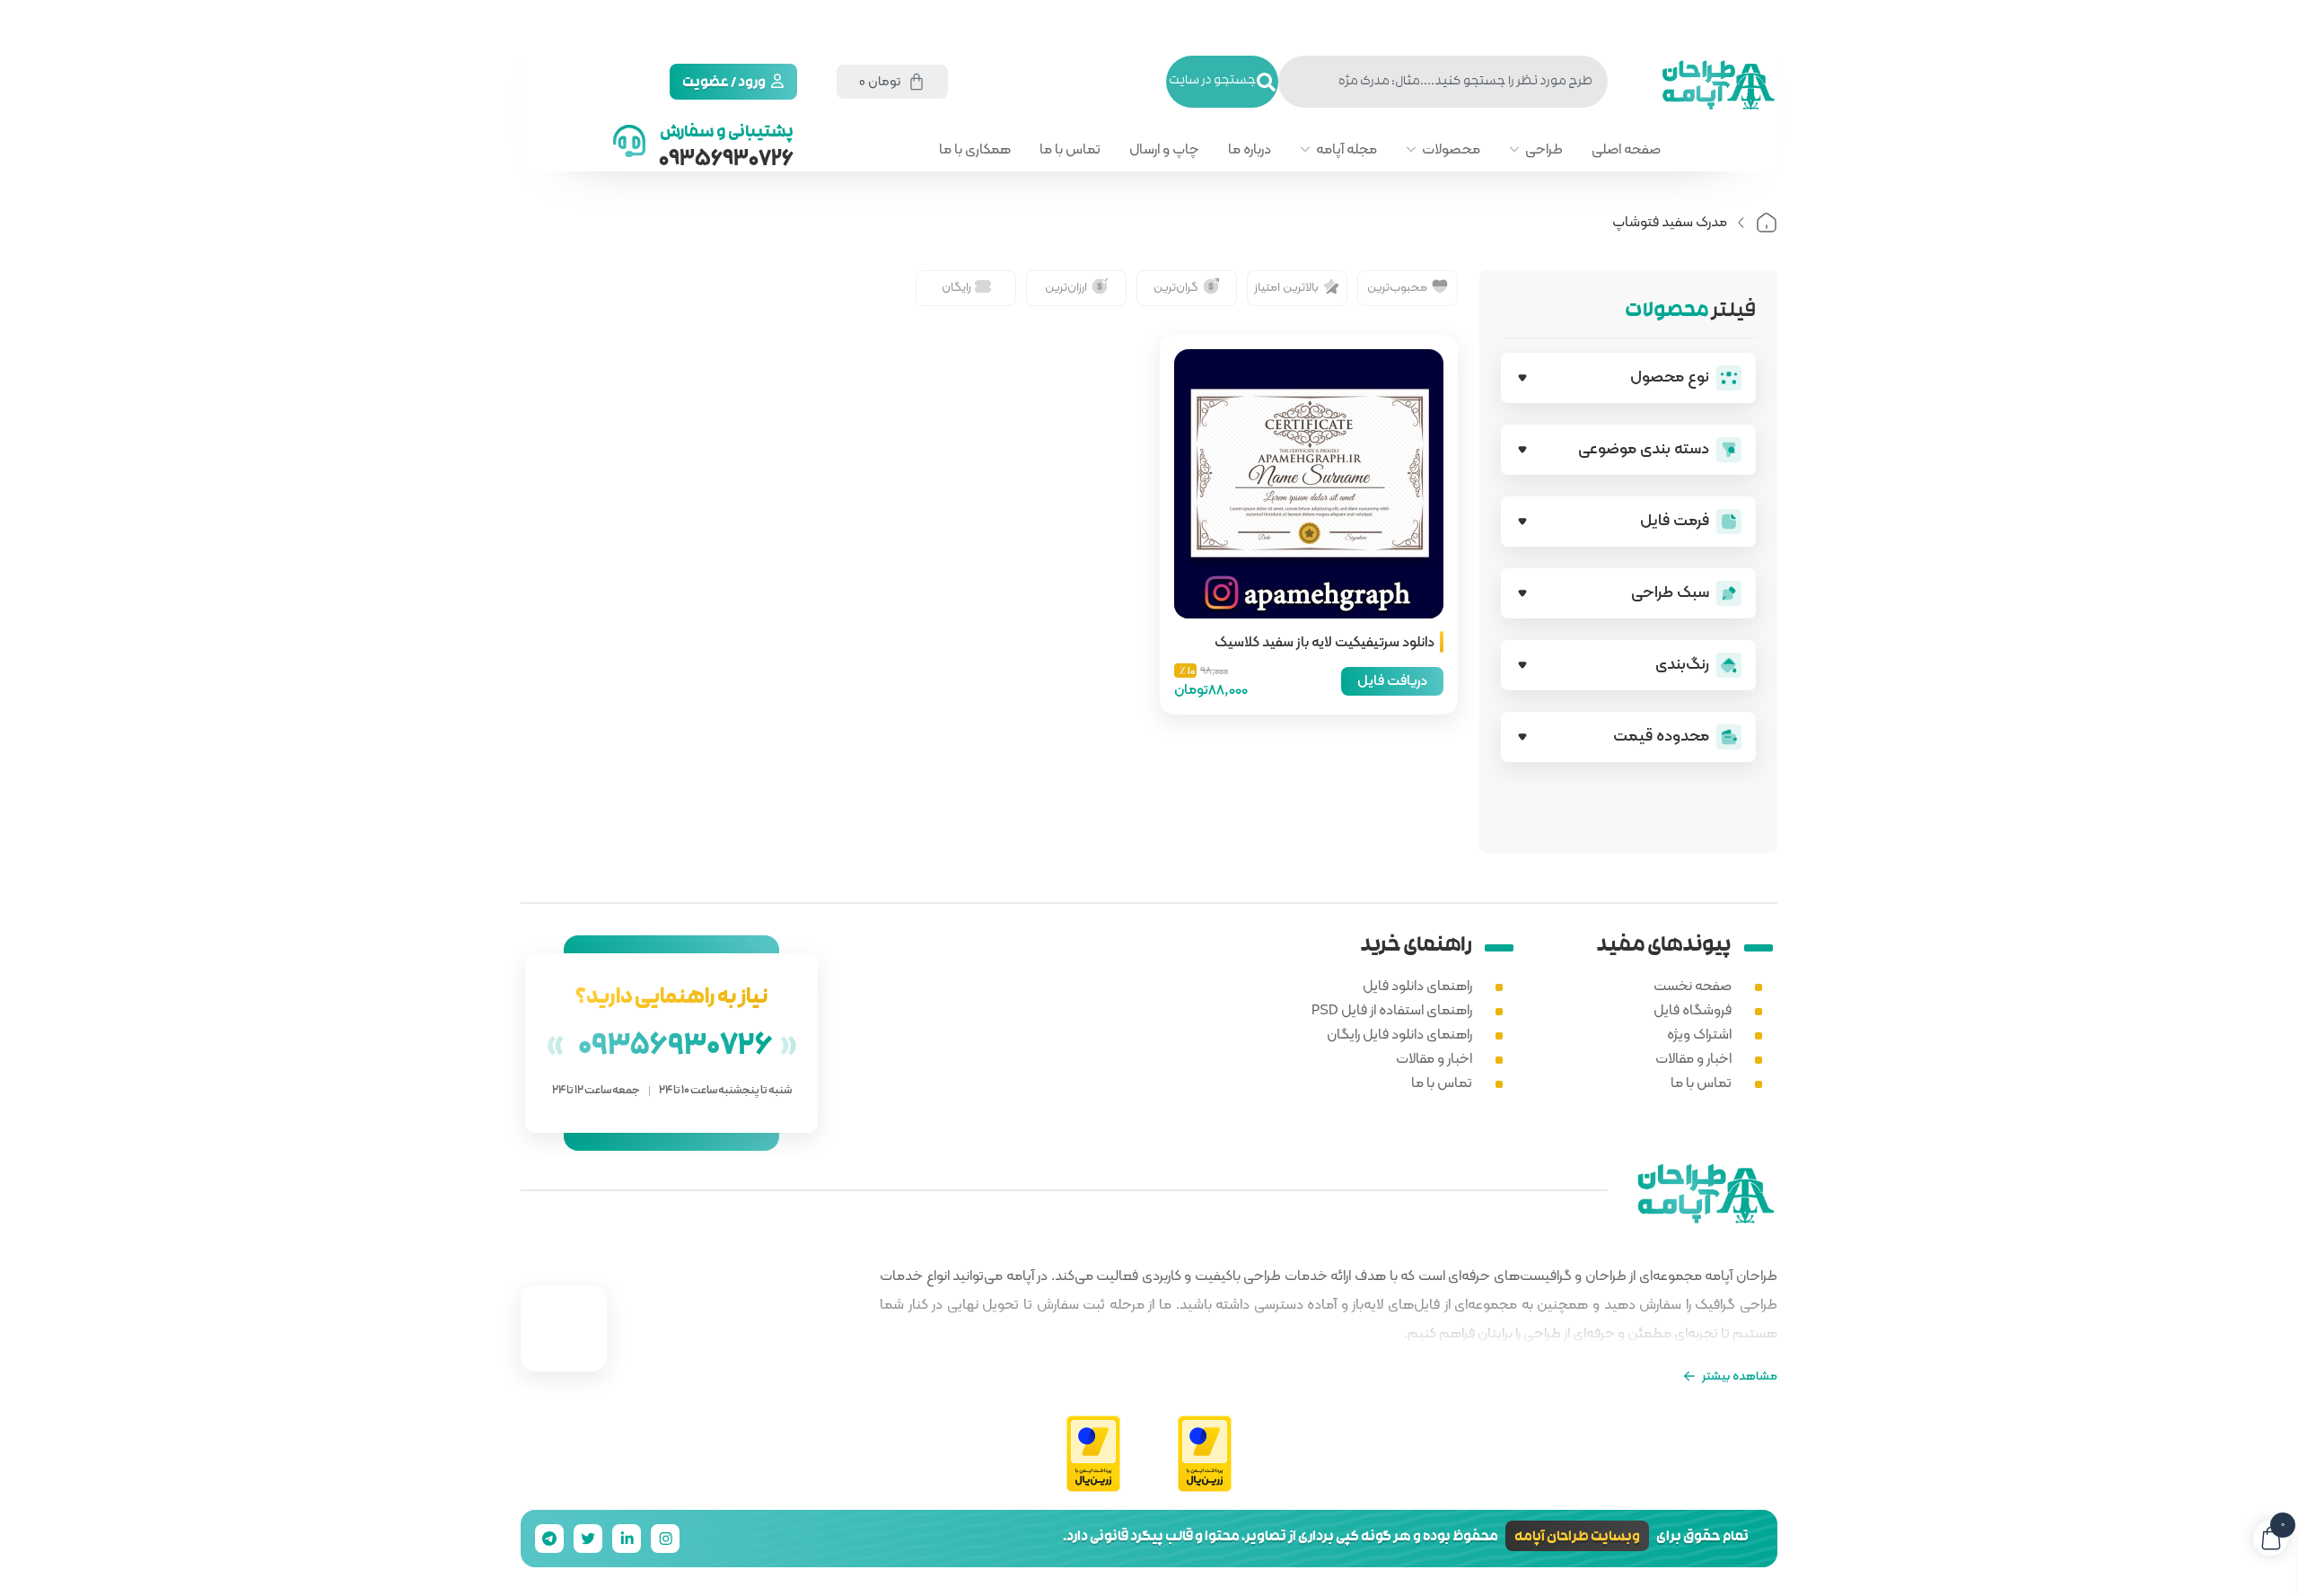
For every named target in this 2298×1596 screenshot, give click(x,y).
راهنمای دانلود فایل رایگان (1399, 1034)
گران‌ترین (1176, 286)
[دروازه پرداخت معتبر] (1205, 1455)
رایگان (956, 286)
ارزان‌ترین (1066, 286)
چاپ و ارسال (1164, 149)
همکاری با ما (975, 149)
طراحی (1544, 149)
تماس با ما (1070, 149)
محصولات (1451, 149)
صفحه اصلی (1626, 149)
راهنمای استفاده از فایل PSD (1392, 1009)
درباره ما (1250, 149)
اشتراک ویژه (1699, 1034)
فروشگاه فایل (1693, 1009)
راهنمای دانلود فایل (1417, 985)
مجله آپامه (1346, 149)
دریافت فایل (1392, 680)
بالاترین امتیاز (1286, 286)
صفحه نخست (1693, 985)
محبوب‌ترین (1397, 286)
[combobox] (1443, 82)
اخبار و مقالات (1693, 1058)
